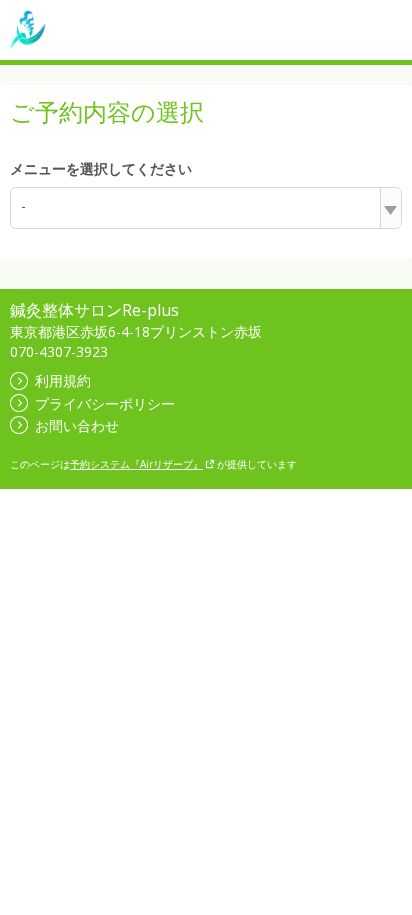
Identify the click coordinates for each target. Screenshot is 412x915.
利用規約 (63, 380)
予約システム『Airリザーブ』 (136, 464)
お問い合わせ (77, 425)
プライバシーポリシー (105, 403)
